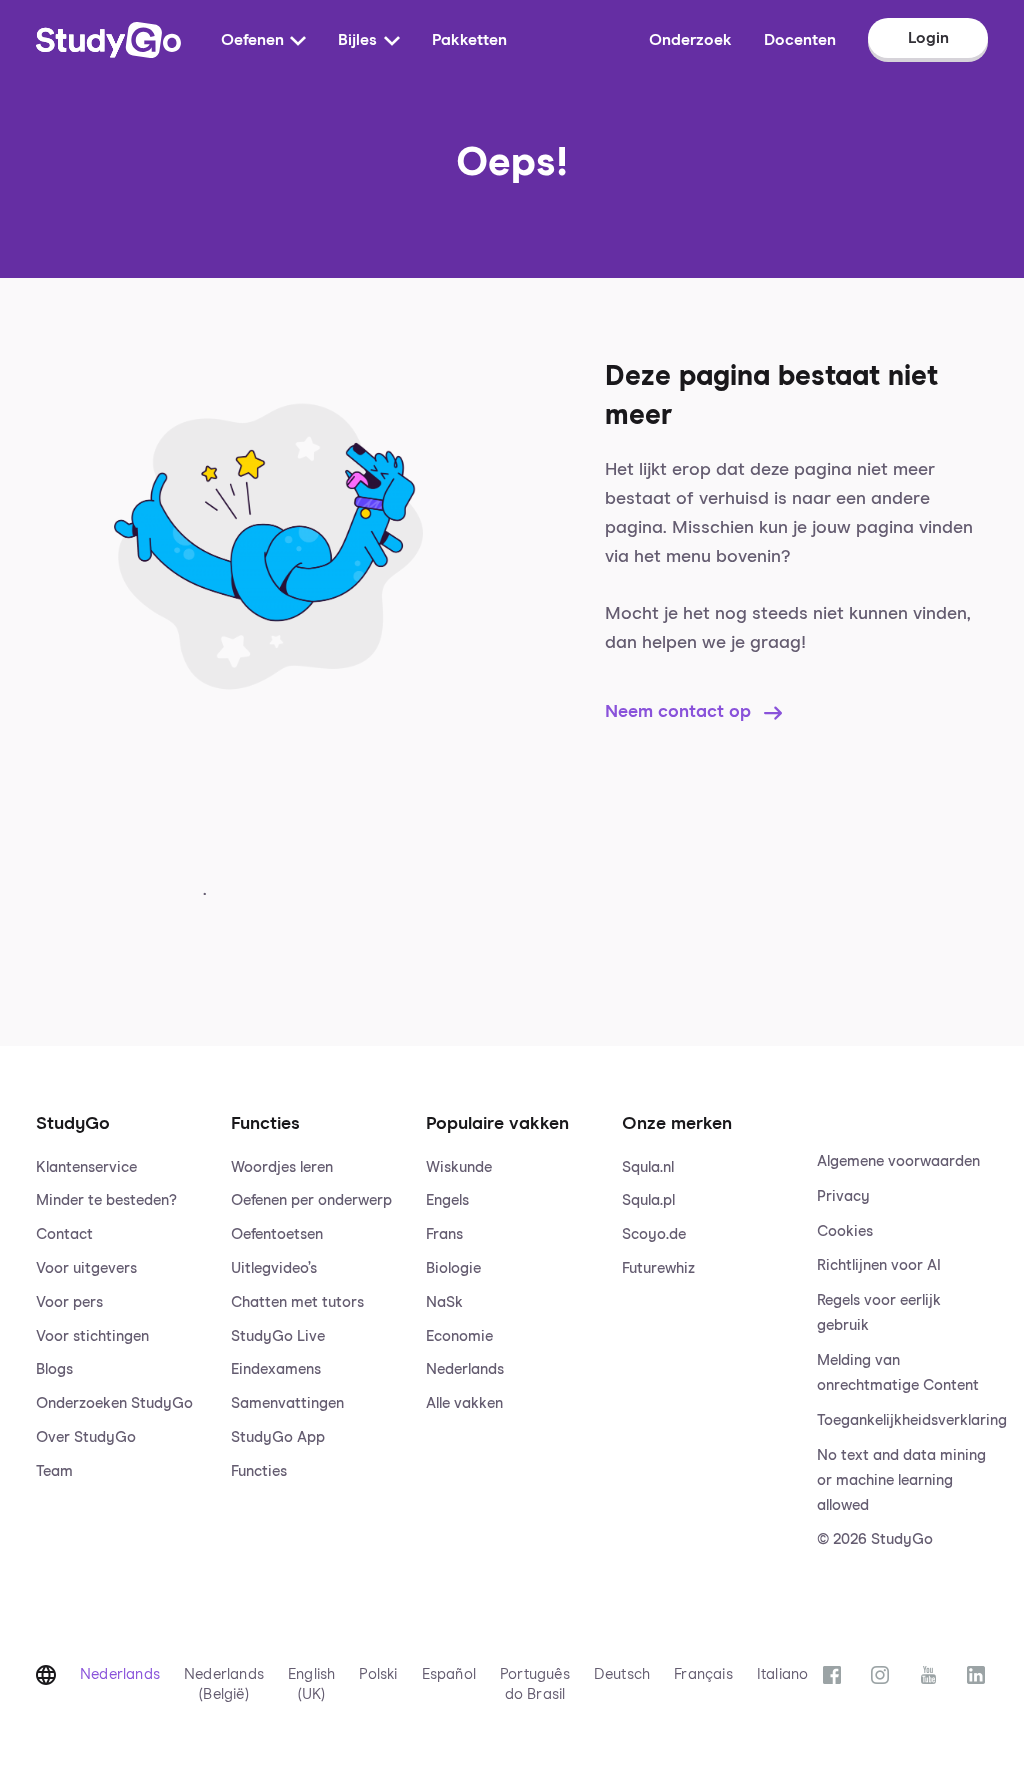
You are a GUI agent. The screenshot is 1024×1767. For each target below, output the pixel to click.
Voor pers (69, 1302)
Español (449, 1674)
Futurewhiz (658, 1268)
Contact (64, 1234)
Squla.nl (648, 1167)
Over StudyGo (86, 1437)
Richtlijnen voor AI (879, 1265)
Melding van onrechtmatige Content (898, 1373)
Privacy (843, 1196)
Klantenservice (86, 1167)
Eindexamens (276, 1369)
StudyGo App (278, 1437)
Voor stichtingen (92, 1336)
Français (703, 1674)
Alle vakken (464, 1403)
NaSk (444, 1302)
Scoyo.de (654, 1234)
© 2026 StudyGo (875, 1539)
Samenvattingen (287, 1403)
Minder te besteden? (106, 1200)
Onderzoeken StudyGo (114, 1403)
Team (54, 1471)
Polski (378, 1674)
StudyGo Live (278, 1336)
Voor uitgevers (86, 1268)
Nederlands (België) (224, 1684)
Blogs (54, 1369)
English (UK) (311, 1684)
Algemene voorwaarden (898, 1161)
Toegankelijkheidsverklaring (902, 1420)
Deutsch (622, 1674)
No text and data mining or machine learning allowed (901, 1480)
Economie (459, 1336)
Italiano (783, 1674)
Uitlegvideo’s (274, 1268)
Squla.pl (648, 1200)
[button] (121, 1312)
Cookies (845, 1231)
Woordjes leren (282, 1167)
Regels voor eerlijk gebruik (879, 1313)
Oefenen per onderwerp (311, 1200)
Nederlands (465, 1369)
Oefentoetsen (277, 1234)
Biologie (453, 1268)
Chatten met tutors (297, 1302)
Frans (444, 1234)
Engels (447, 1200)
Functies (259, 1471)
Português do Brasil (535, 1684)
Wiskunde (459, 1167)
